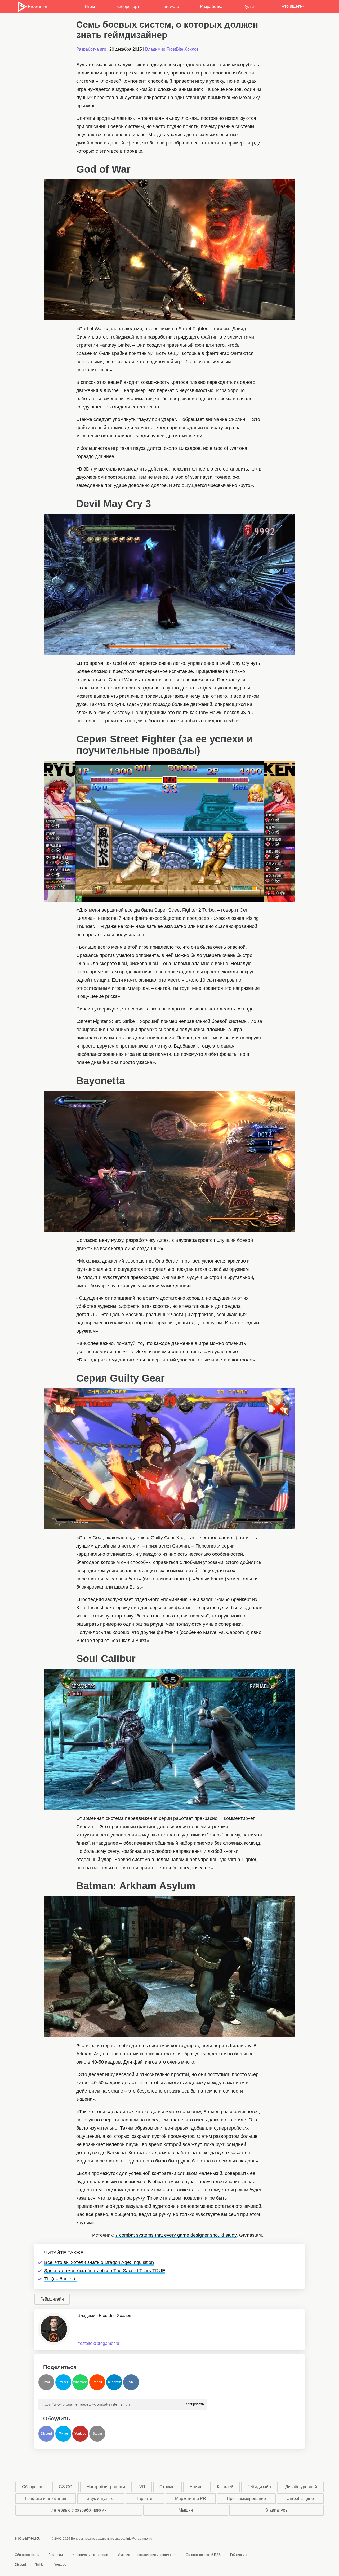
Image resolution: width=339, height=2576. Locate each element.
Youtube (80, 2434)
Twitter (63, 2382)
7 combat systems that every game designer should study (176, 2235)
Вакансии (56, 2555)
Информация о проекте (90, 2555)
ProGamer (37, 6)
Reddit (97, 2382)
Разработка (211, 6)
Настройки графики (106, 2487)
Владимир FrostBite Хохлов (172, 49)
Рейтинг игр (239, 2555)
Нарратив (145, 2498)
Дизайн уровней (301, 2487)
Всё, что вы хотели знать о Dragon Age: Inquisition (99, 2262)
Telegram (114, 2382)
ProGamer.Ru (28, 2538)
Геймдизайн (52, 2299)
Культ (249, 6)
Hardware (170, 6)
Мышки (186, 2510)
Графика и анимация (46, 2498)
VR (142, 2487)
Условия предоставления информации (147, 2555)
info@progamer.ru (139, 2539)
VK (131, 2382)
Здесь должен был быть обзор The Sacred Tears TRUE (105, 2271)
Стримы (167, 2487)
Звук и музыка (101, 2498)
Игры (90, 6)
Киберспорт (128, 6)
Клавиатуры (276, 2510)
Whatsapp (80, 2382)
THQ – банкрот (61, 2279)
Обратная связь (27, 2555)
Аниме (196, 2487)
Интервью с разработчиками (79, 2510)
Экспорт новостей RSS (203, 2555)
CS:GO (66, 2487)
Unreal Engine (300, 2498)
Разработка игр (91, 49)
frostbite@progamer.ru (98, 2343)
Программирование (246, 2498)
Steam (97, 2434)
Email (46, 2382)
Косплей (225, 2487)
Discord (46, 2434)
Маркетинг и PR (191, 2498)
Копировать (194, 2403)
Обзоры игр (33, 2487)
